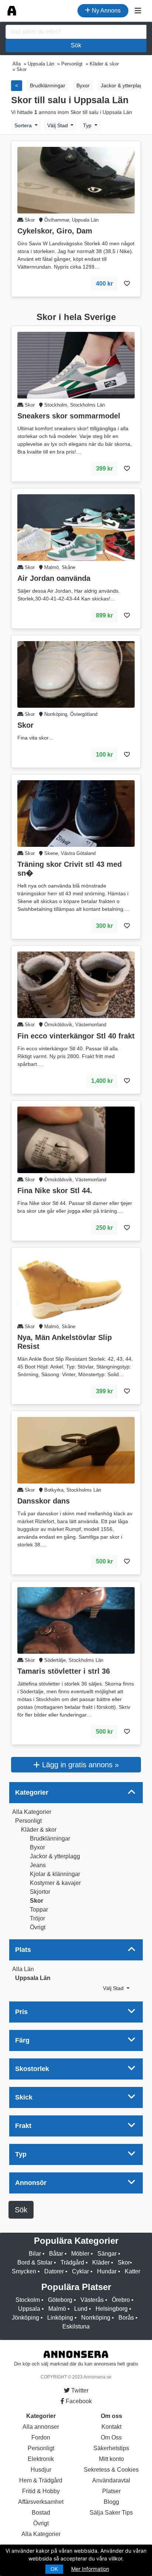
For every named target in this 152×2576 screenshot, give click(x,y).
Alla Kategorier (32, 1812)
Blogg (111, 2502)
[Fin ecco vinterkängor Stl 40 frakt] (76, 985)
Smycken (24, 2271)
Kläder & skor (39, 1830)
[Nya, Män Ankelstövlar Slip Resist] (76, 1286)
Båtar (56, 2254)
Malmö (57, 2309)
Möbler (80, 2254)
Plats (23, 1950)
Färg (22, 2040)
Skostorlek (32, 2069)
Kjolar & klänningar (55, 1874)
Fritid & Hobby (41, 2491)
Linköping (60, 2318)
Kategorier (32, 1792)
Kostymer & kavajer (55, 1883)
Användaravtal (111, 2480)
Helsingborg (112, 2309)
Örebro (121, 2300)
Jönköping (25, 2318)
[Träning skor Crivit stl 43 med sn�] (76, 813)
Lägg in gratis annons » (79, 1765)
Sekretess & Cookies (111, 2470)
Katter (132, 2271)
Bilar (35, 2254)
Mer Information (90, 2569)
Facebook (78, 2401)
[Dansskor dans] (76, 1450)
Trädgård (72, 2262)
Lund (81, 2309)
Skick (24, 2097)
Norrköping (96, 2318)
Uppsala (29, 2309)
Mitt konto (111, 2459)
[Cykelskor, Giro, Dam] (76, 180)
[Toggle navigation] (138, 11)
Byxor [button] (83, 85)
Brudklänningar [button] (48, 85)
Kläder (101, 2262)
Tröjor (37, 1918)
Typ (88, 125)
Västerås (92, 2300)
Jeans (38, 1865)
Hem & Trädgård (41, 2480)
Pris (21, 2012)
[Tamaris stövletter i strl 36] (76, 1620)
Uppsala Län (33, 1978)
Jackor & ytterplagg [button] (123, 85)
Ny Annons (106, 11)
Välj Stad (58, 125)
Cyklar (80, 2271)
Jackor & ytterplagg (55, 1856)
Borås (126, 2318)
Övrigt (38, 1927)
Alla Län (23, 1969)
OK (54, 2569)
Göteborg (60, 2300)
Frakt (23, 2126)
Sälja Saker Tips (111, 2513)
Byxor (37, 1847)
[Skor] (76, 674)
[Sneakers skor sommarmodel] (76, 365)
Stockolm (28, 2300)
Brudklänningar (50, 1838)
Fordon (41, 2437)
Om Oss (111, 2437)
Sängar (107, 2254)
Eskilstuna (76, 2326)
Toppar (39, 1910)
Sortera (24, 125)
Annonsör (31, 2183)
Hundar (107, 2271)
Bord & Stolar (35, 2262)
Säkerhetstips (111, 2448)
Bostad (41, 2513)
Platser (111, 2491)
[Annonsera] (12, 11)
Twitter (79, 2390)
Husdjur (41, 2470)
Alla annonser (41, 2427)
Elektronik (41, 2459)
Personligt (28, 1821)
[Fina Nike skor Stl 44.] (76, 1139)
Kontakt (111, 2427)
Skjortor (40, 1892)
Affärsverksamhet (41, 2502)
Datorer (54, 2271)
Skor (37, 1901)
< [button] (17, 85)
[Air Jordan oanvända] (76, 527)
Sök (76, 45)
